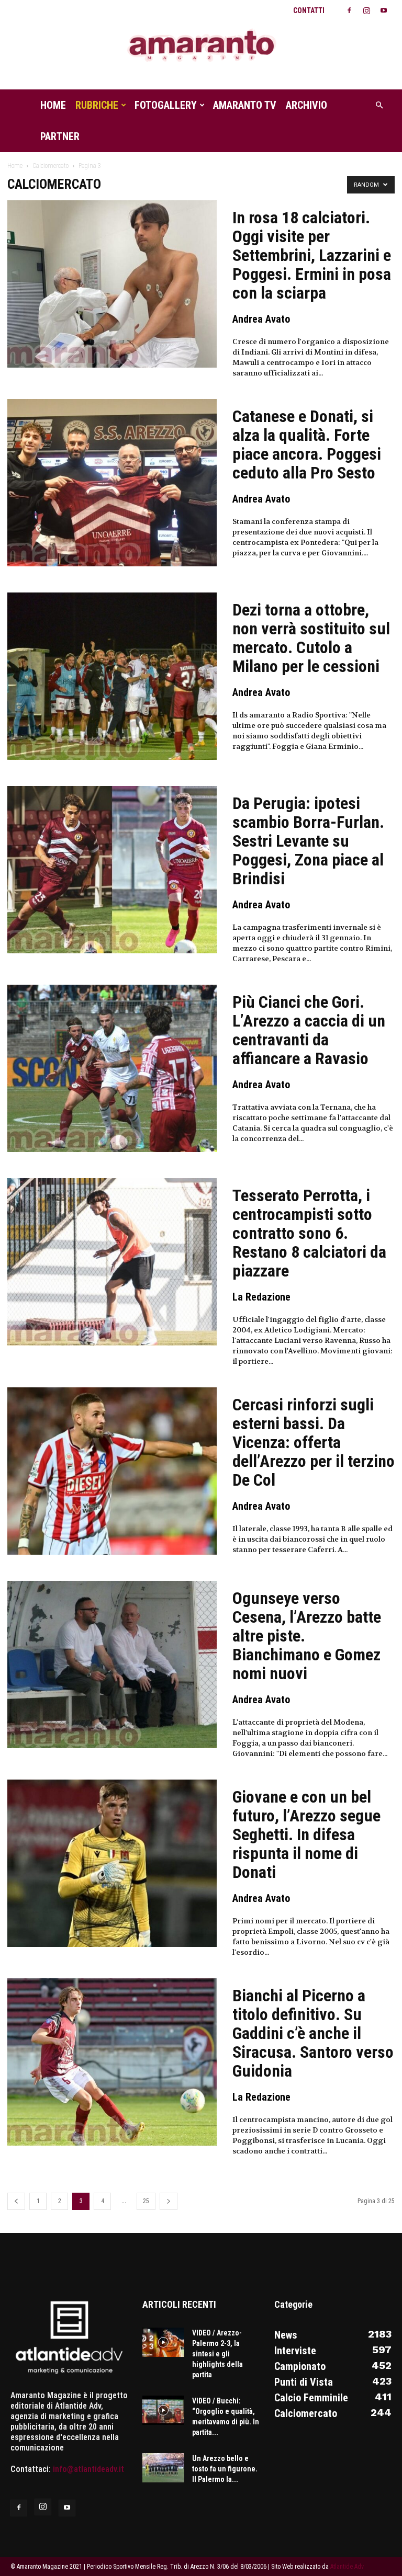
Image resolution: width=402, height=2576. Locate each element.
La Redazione (261, 1297)
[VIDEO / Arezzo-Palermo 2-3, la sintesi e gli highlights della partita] (163, 2342)
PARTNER (60, 136)
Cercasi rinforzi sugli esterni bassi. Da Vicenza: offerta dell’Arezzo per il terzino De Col (314, 1442)
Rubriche (97, 105)
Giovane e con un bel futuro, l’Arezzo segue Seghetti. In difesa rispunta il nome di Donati (306, 1834)
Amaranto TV (245, 105)
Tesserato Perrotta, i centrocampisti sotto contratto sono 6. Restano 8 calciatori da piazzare (309, 1233)
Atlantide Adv (347, 2567)
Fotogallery (166, 105)
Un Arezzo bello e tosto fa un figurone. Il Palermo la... (225, 2469)
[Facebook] (349, 10)
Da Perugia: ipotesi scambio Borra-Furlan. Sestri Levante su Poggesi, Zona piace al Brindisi (308, 841)
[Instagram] (366, 10)
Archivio (306, 105)
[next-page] (169, 2201)
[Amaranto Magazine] (201, 46)
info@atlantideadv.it (88, 2469)
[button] (379, 105)
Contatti (309, 10)
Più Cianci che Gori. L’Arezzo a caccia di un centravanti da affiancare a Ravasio (309, 1030)
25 (146, 2201)
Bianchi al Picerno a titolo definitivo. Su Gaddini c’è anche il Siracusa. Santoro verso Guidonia (313, 2033)
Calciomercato (51, 166)
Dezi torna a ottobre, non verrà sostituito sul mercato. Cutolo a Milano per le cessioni (311, 638)
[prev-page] (16, 2201)
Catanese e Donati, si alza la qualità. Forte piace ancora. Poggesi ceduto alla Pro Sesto (307, 444)
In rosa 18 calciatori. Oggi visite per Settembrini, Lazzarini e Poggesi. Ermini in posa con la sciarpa (312, 255)
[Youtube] (384, 10)
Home (53, 105)
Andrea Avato (261, 319)
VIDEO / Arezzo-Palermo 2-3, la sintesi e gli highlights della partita (217, 2354)
